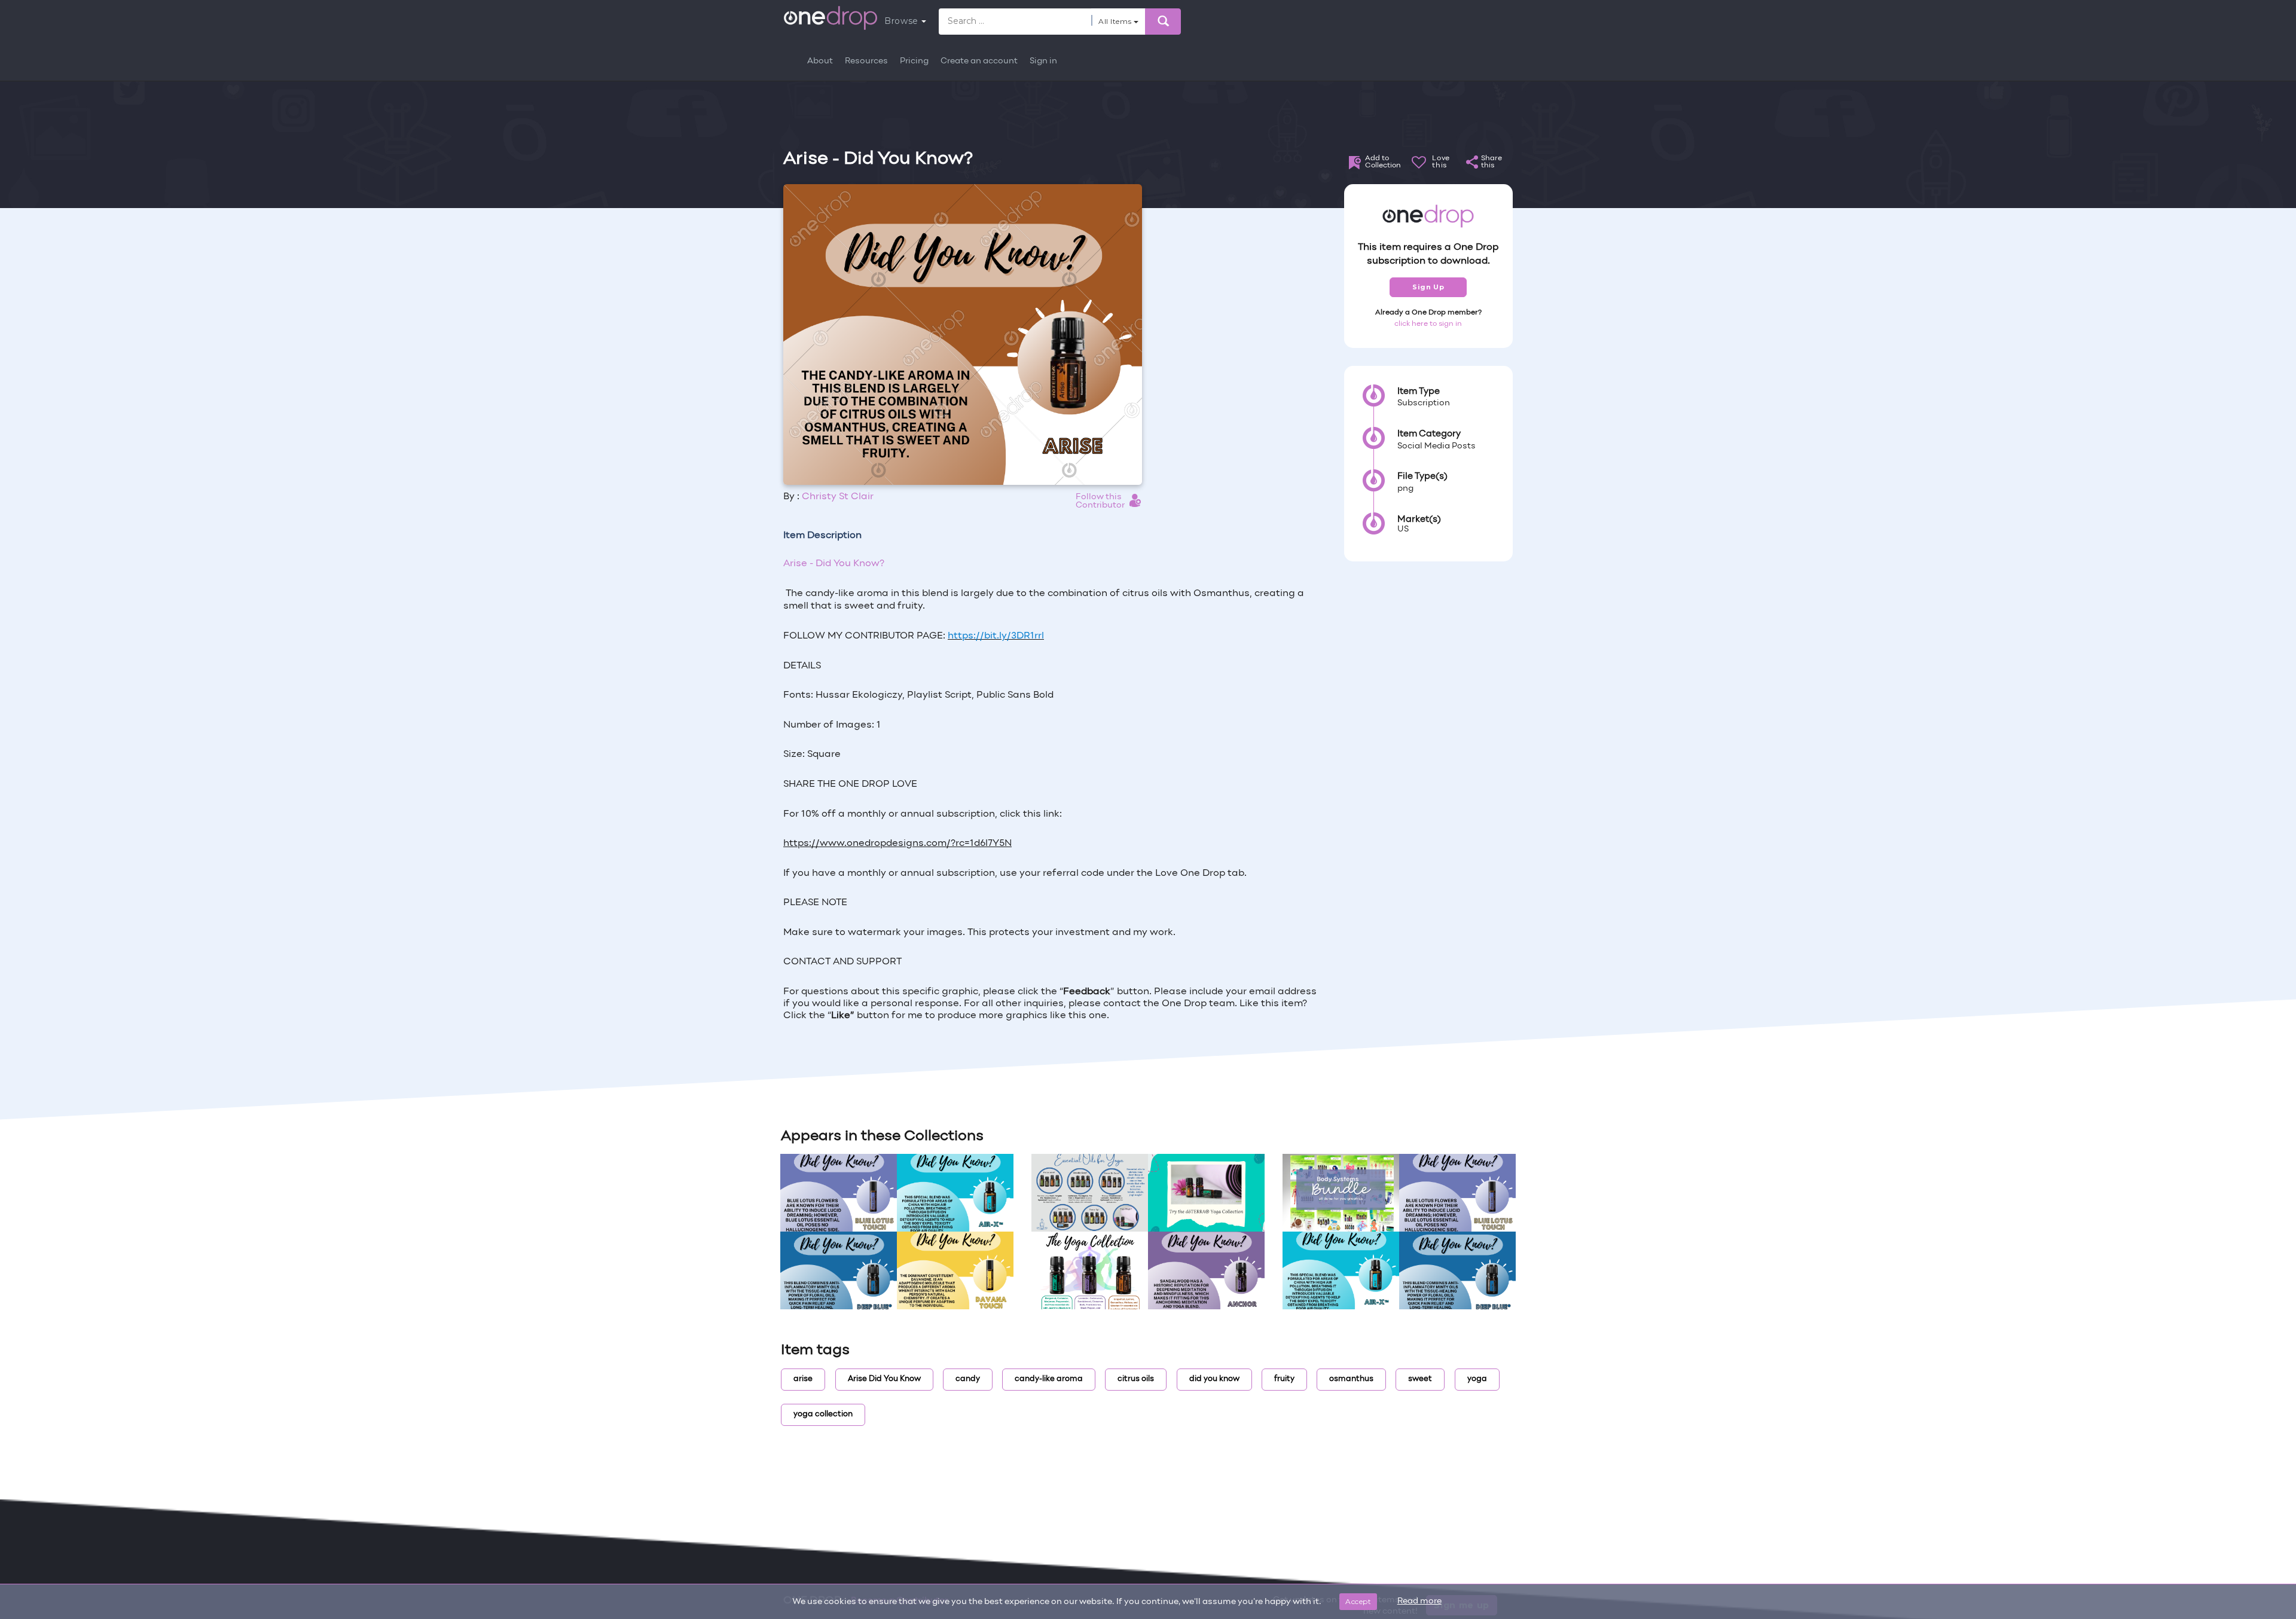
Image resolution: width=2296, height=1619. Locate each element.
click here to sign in (1428, 324)
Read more (1419, 1601)
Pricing (914, 61)
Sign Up (1428, 287)
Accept (1358, 1601)
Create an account (979, 61)
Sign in (1043, 61)
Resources (866, 61)
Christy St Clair (838, 497)
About (820, 61)
